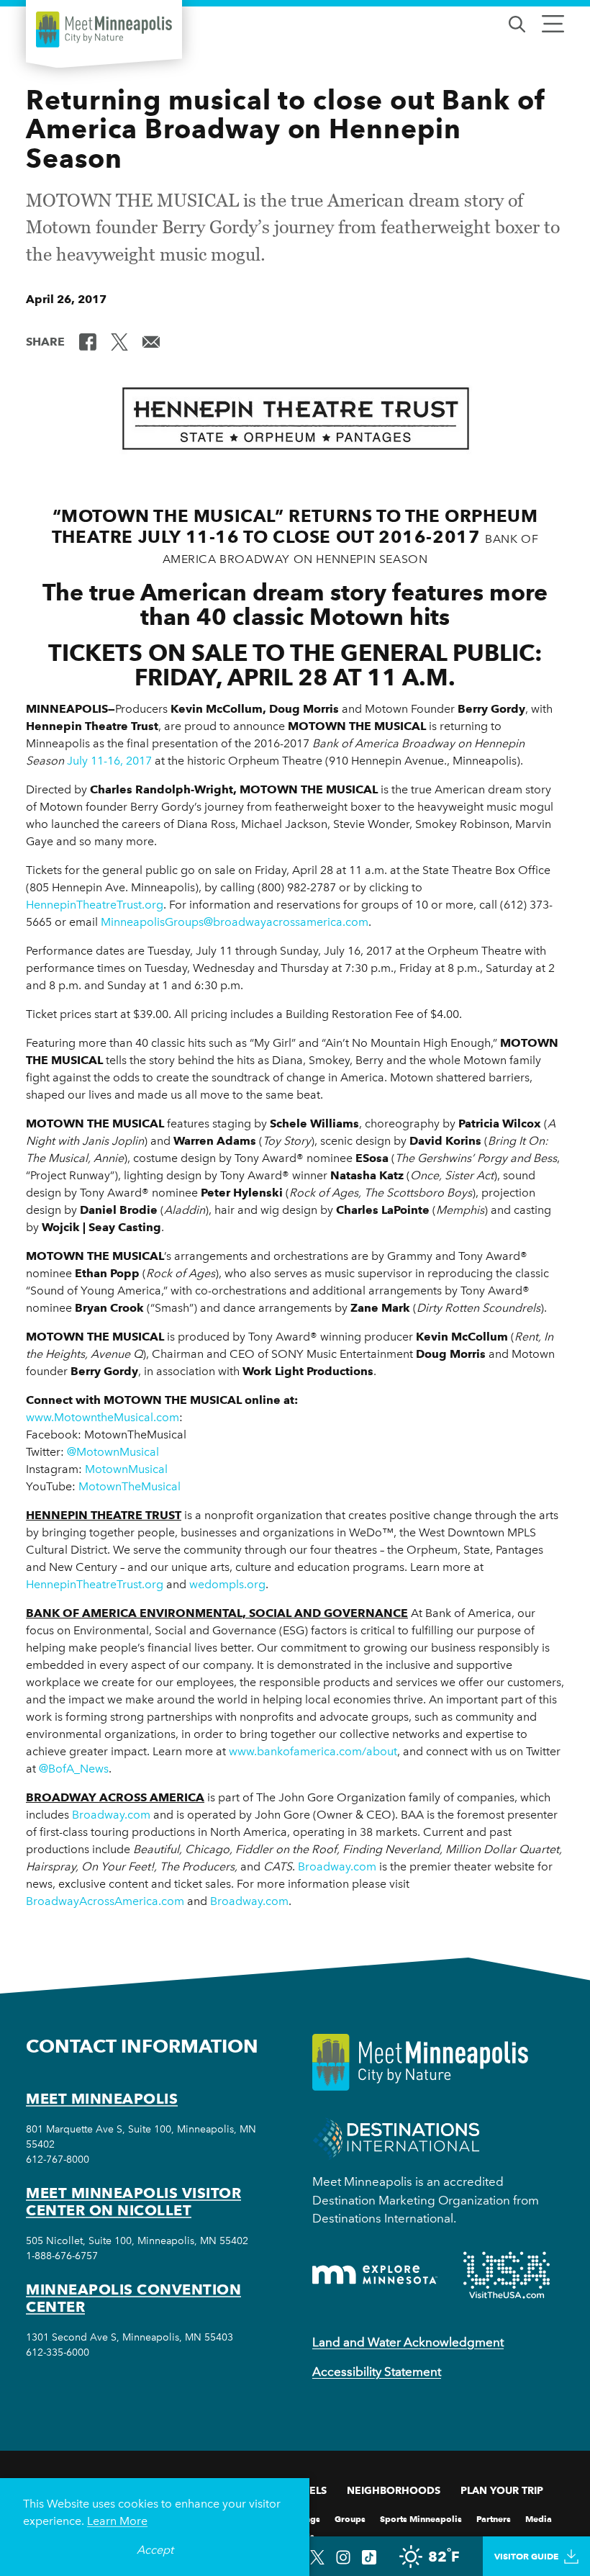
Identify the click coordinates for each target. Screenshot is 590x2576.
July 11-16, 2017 (109, 761)
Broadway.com (111, 1815)
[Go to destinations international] (396, 2138)
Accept (155, 2550)
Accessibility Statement (377, 2372)
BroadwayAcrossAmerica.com (105, 1901)
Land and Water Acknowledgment (408, 2342)
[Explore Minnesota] (375, 2275)
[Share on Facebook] (88, 341)
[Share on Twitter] (119, 341)
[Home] (104, 30)
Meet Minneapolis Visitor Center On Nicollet (133, 2202)
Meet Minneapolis (102, 2099)
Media (539, 2518)
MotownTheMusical (130, 1486)
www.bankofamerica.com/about (313, 1751)
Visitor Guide (526, 2556)
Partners (494, 2518)
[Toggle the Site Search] (517, 23)
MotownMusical (126, 1469)
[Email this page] (151, 341)
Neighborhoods (394, 2490)
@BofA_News (74, 1769)
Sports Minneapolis (421, 2518)
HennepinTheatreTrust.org (95, 905)
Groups (350, 2518)
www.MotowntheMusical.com (103, 1417)
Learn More (117, 2521)
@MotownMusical (113, 1452)
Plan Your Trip (502, 2490)
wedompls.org (227, 1584)
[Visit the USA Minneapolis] (507, 2275)
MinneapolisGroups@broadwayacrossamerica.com (235, 922)
